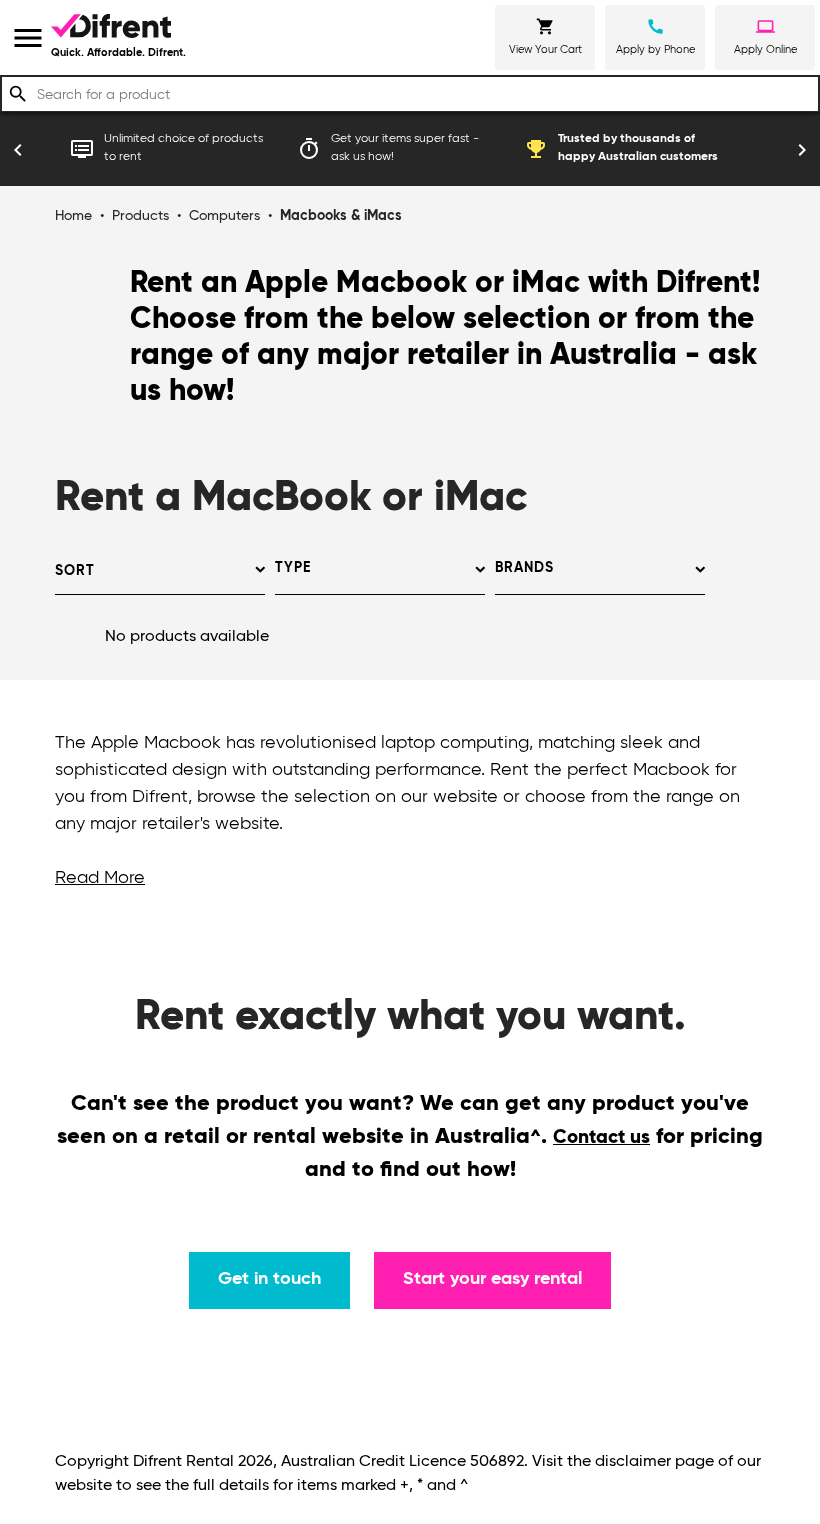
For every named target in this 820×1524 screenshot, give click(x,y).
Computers (224, 216)
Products (140, 216)
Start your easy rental (492, 1279)
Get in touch (269, 1279)
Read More (100, 878)
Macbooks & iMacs (341, 216)
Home (73, 216)
